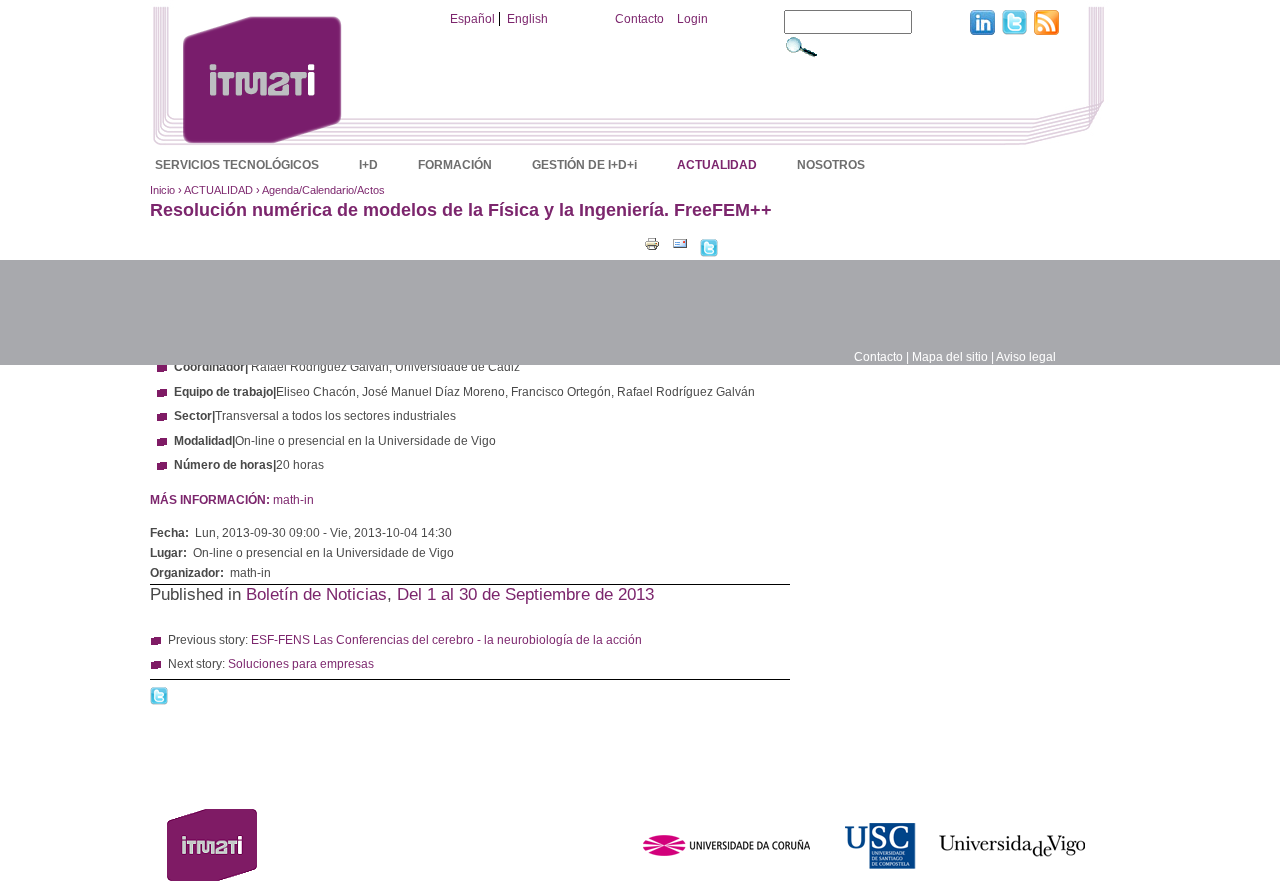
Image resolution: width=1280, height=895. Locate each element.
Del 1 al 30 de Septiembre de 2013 (525, 594)
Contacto (639, 19)
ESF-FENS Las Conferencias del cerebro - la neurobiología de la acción (446, 640)
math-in (293, 500)
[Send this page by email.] (680, 243)
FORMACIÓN (455, 165)
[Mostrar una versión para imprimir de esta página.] (652, 243)
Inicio (162, 190)
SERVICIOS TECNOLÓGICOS (237, 165)
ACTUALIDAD (717, 165)
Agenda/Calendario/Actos (323, 190)
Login (692, 19)
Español (472, 19)
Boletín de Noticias (316, 594)
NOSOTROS (831, 165)
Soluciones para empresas (301, 664)
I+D (368, 165)
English (527, 19)
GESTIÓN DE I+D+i (584, 165)
